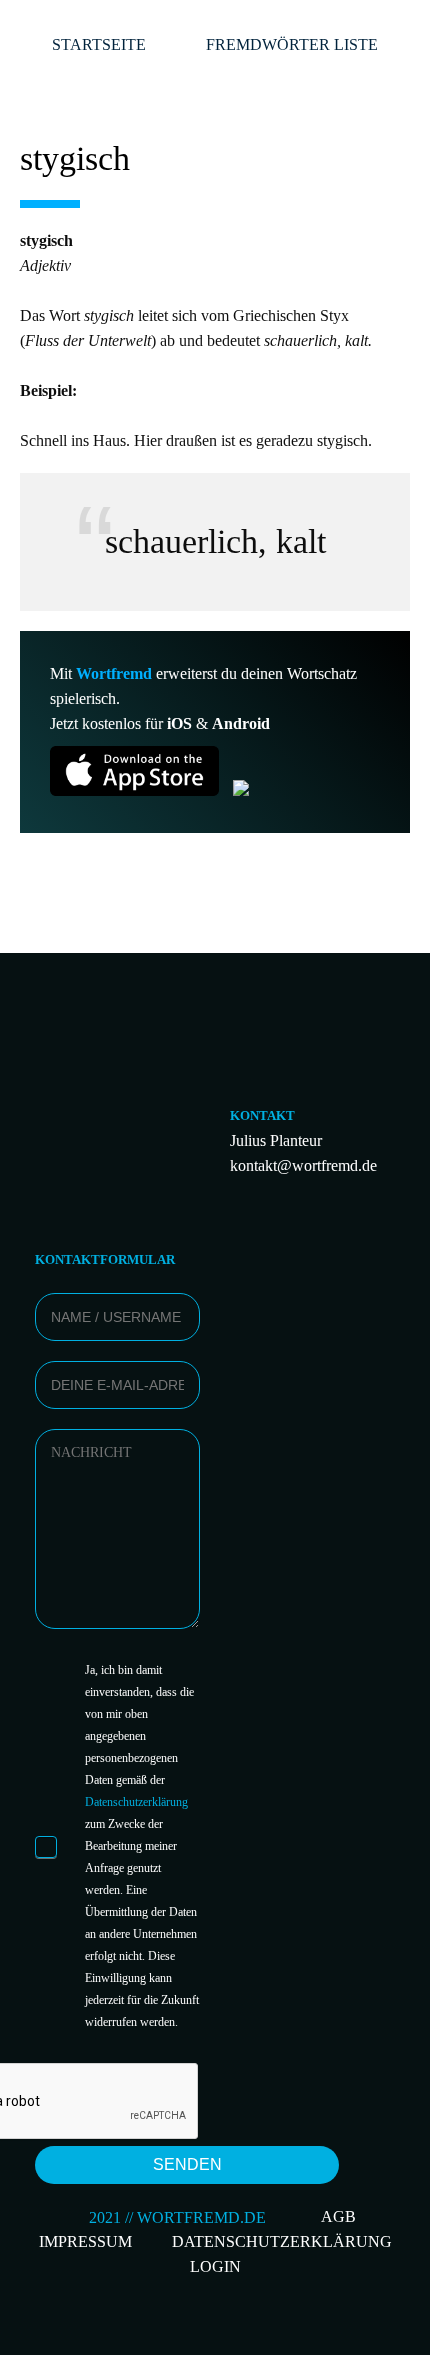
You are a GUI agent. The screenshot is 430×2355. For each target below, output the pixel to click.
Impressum (85, 2241)
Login (215, 2266)
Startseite (99, 44)
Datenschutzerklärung (136, 1802)
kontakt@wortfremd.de (303, 1165)
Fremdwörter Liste (292, 44)
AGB (338, 2216)
